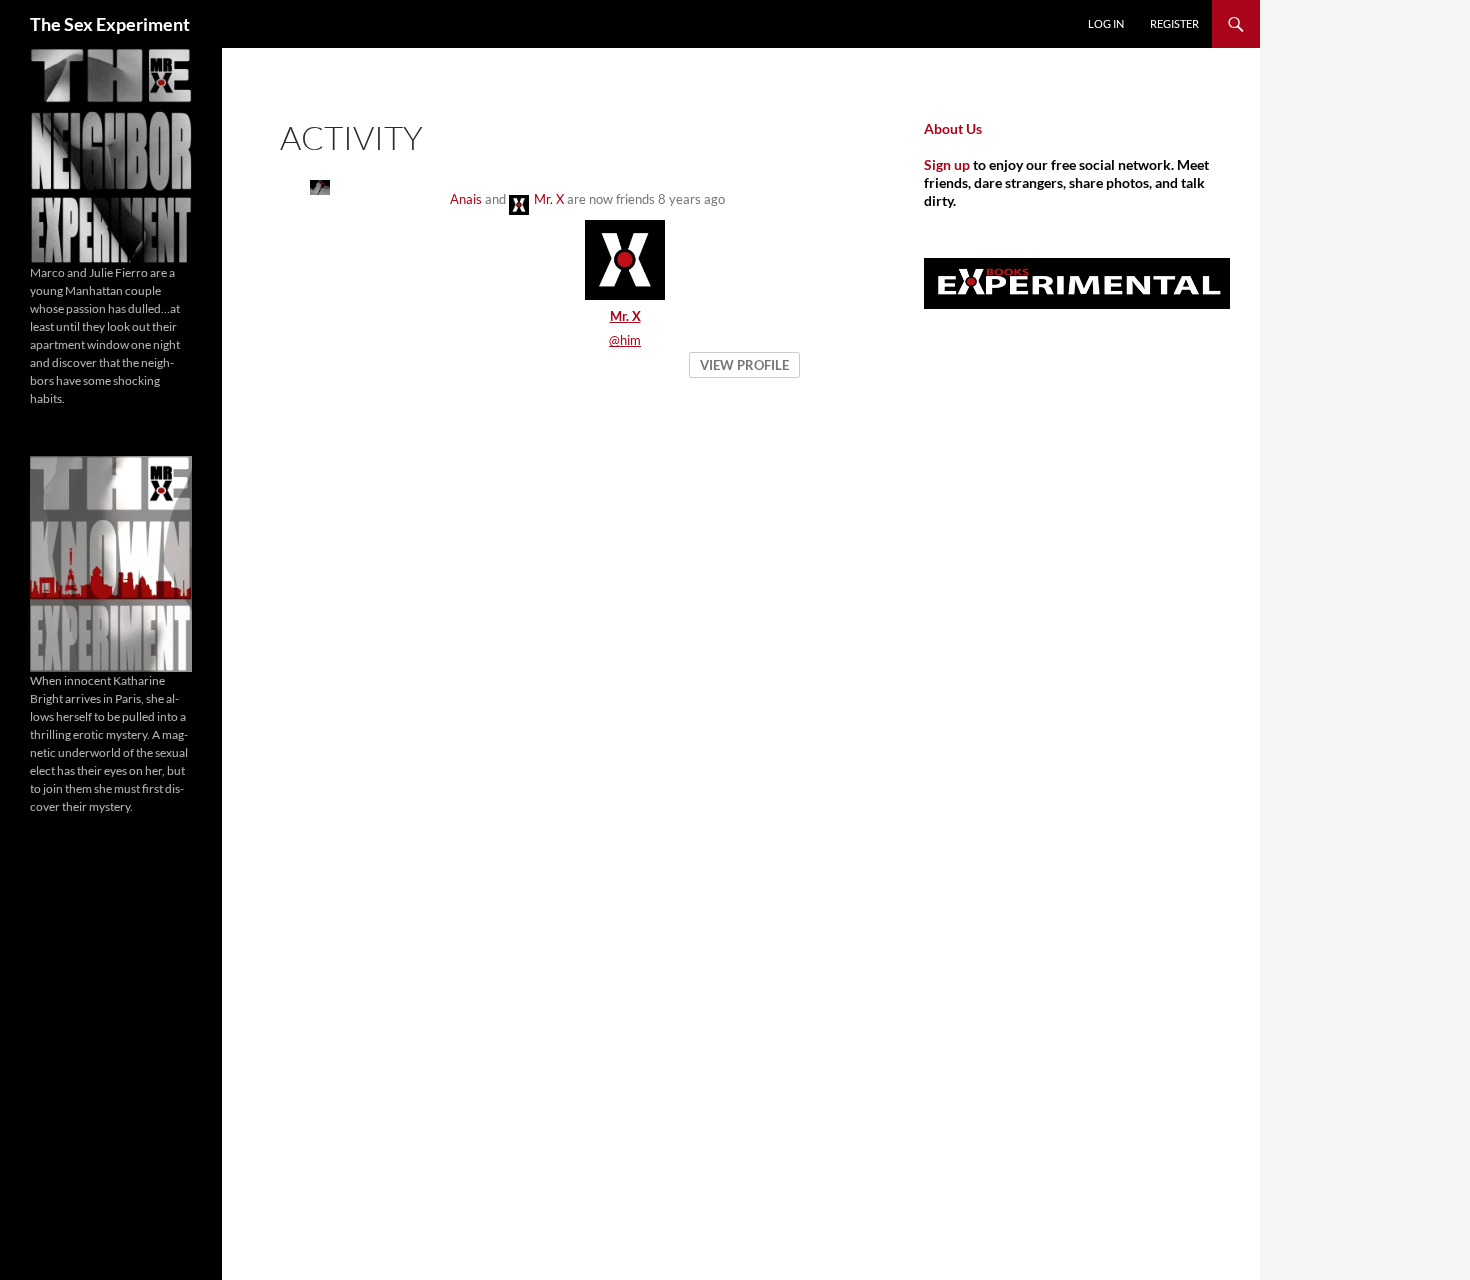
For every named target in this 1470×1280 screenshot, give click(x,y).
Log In (1106, 23)
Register (1174, 23)
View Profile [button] (744, 365)
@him (625, 340)
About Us (953, 128)
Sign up (947, 164)
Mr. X (549, 199)
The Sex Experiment (110, 24)
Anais (466, 199)
